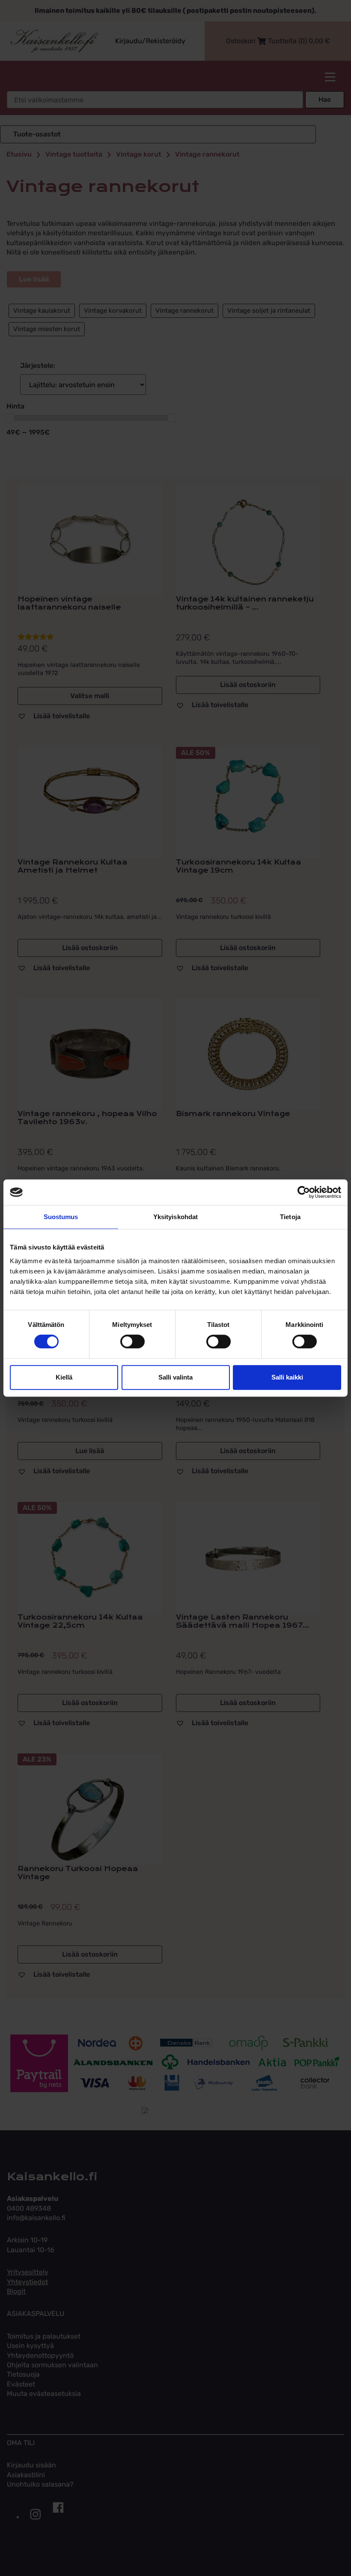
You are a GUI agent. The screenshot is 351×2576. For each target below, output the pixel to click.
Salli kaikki (287, 1377)
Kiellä (64, 1377)
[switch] (132, 1341)
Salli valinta (175, 1377)
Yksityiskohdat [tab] (175, 1217)
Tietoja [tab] (290, 1217)
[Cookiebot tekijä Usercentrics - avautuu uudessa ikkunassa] (304, 1192)
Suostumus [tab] (61, 1217)
